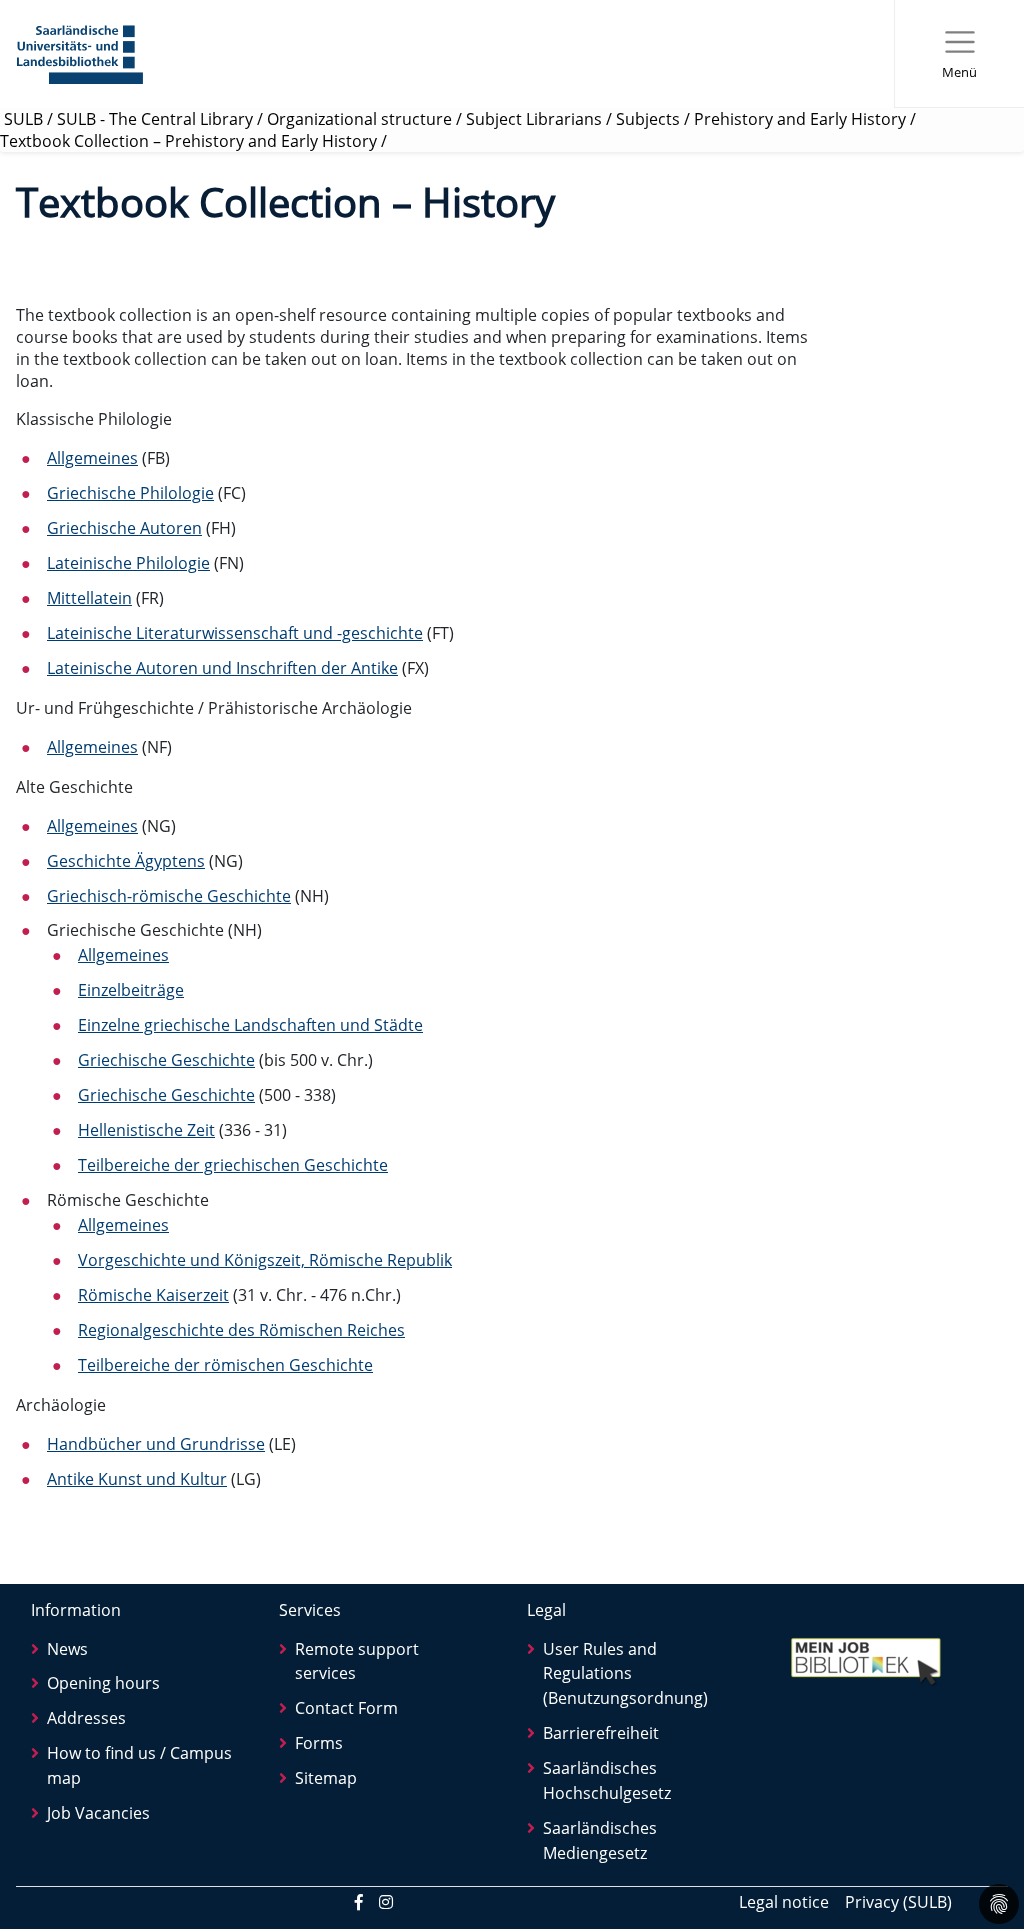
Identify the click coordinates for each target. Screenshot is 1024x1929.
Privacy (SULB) (898, 1902)
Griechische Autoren (124, 528)
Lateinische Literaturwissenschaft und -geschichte (235, 633)
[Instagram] (386, 1902)
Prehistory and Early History (800, 119)
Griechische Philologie (130, 493)
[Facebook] (359, 1902)
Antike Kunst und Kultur (137, 1479)
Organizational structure (359, 119)
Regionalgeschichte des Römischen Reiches (241, 1330)
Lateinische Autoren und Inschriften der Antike (222, 668)
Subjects (648, 119)
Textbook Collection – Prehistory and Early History (188, 141)
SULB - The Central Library (155, 119)
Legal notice (784, 1902)
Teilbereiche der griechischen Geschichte (233, 1165)
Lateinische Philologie (128, 563)
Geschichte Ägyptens (126, 861)
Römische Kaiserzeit (153, 1295)
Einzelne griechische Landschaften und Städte (250, 1025)
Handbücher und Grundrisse (156, 1444)
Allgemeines (92, 458)
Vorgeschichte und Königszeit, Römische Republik (265, 1260)
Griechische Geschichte (166, 1060)
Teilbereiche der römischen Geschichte (225, 1365)
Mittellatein (89, 598)
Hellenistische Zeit (146, 1130)
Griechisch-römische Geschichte (169, 896)
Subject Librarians (534, 119)
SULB (23, 119)
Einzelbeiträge (131, 990)
